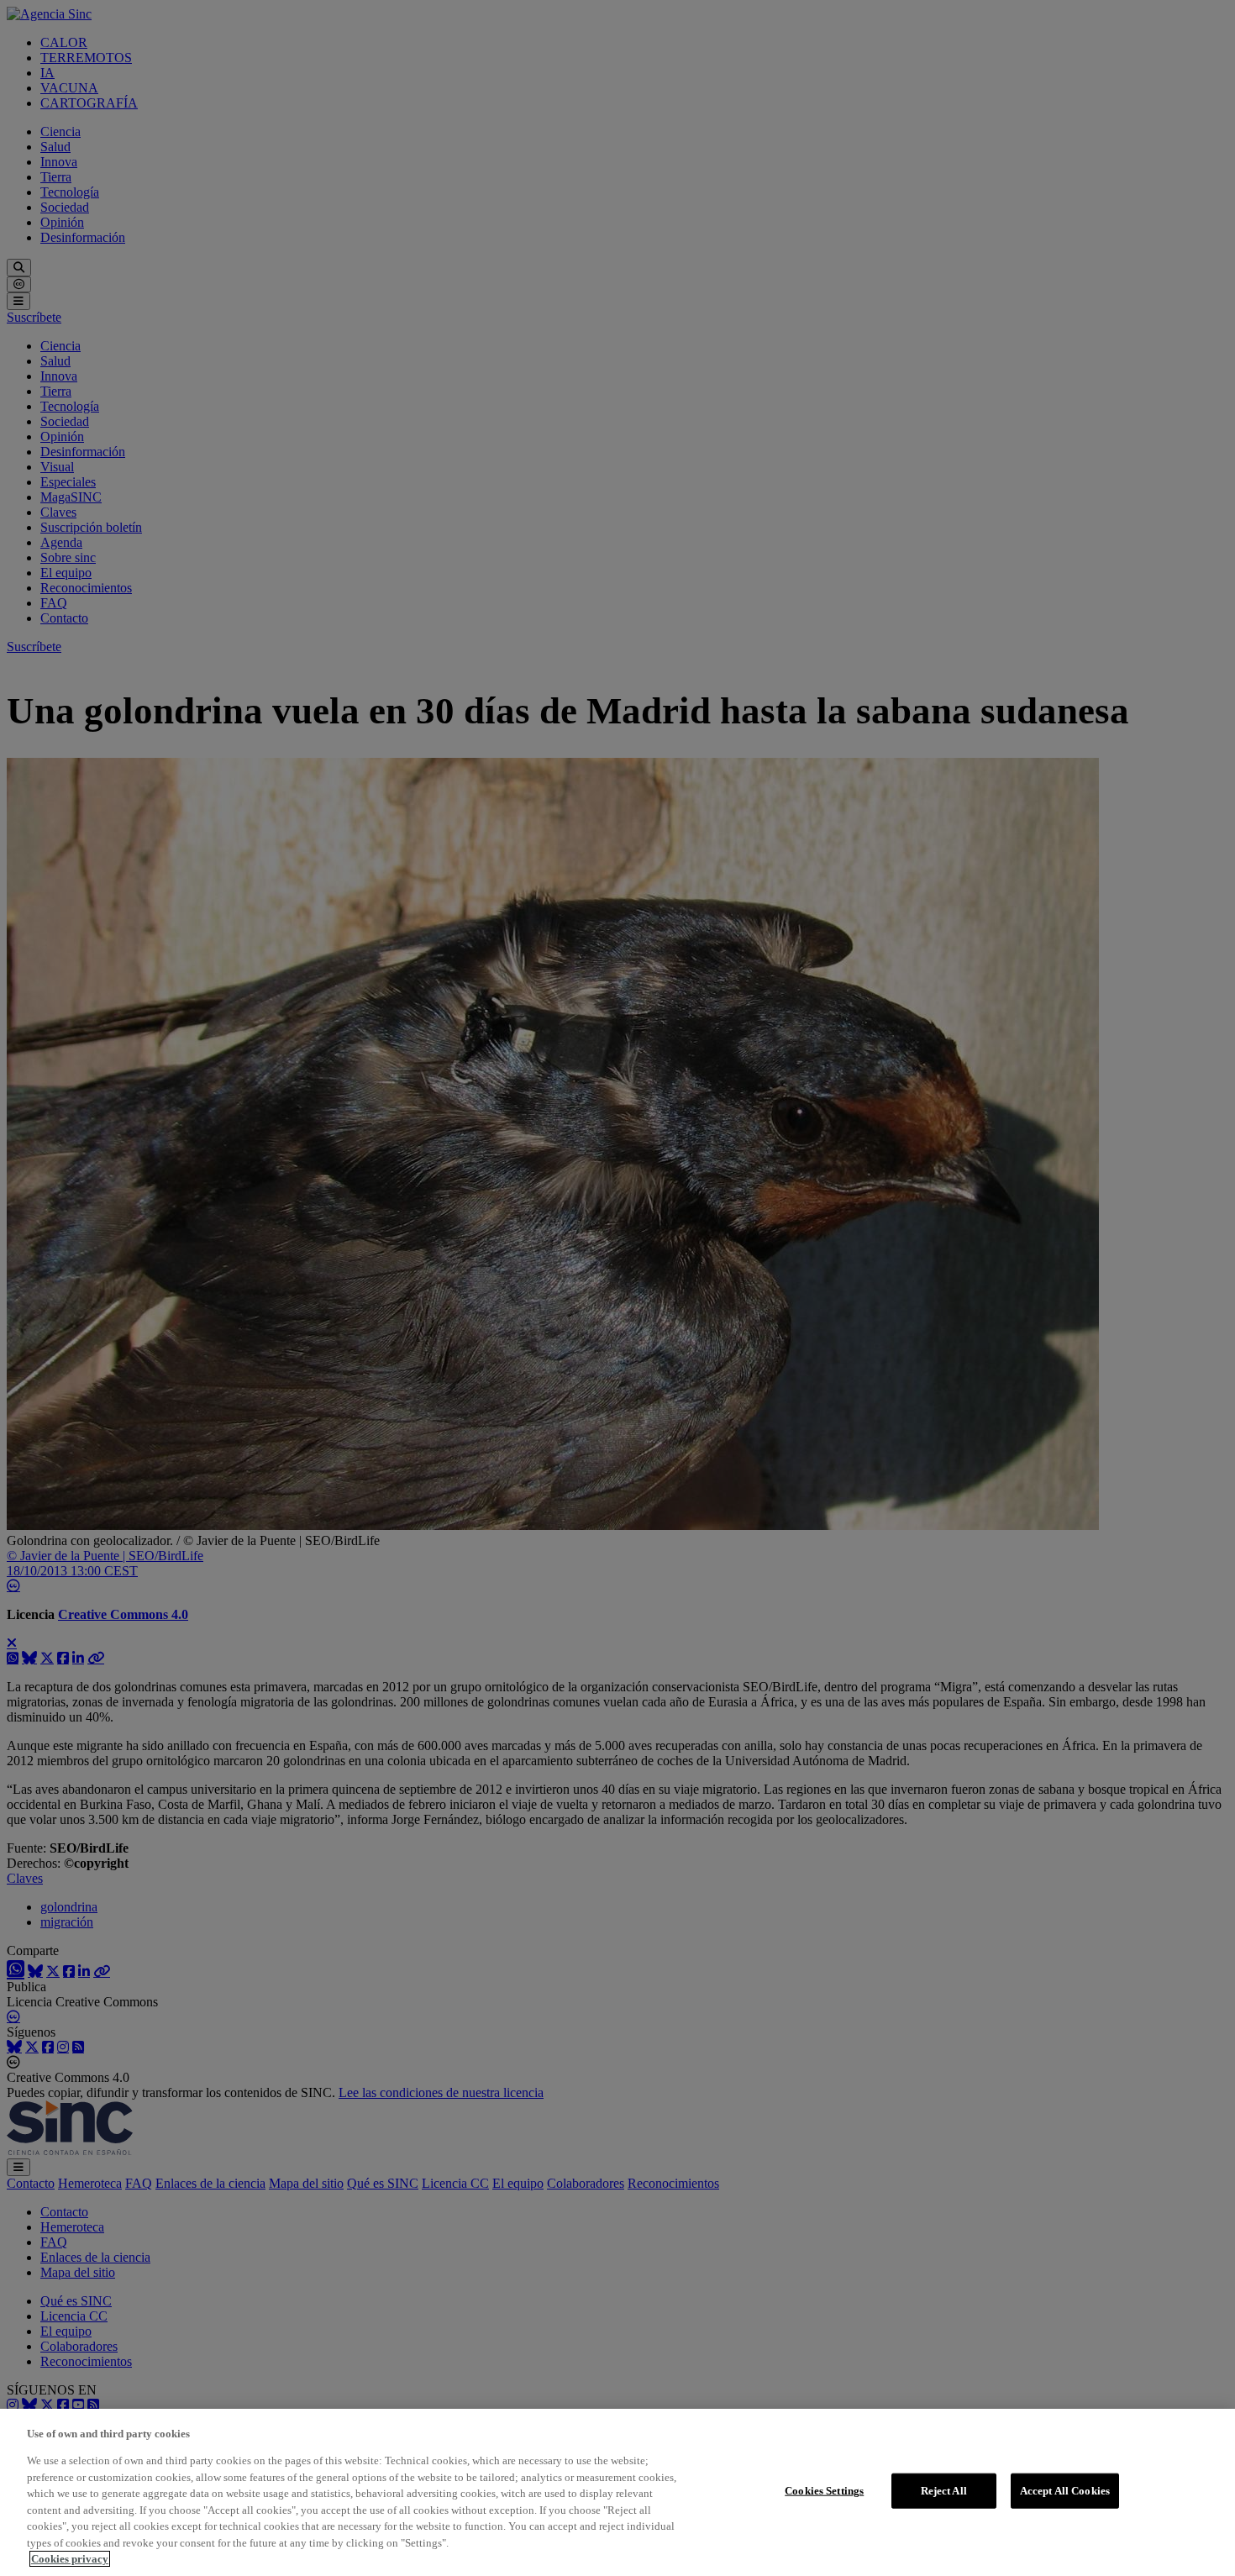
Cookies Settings (824, 2491)
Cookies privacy (70, 2559)
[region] (617, 2492)
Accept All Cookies (1065, 2491)
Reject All (944, 2491)
